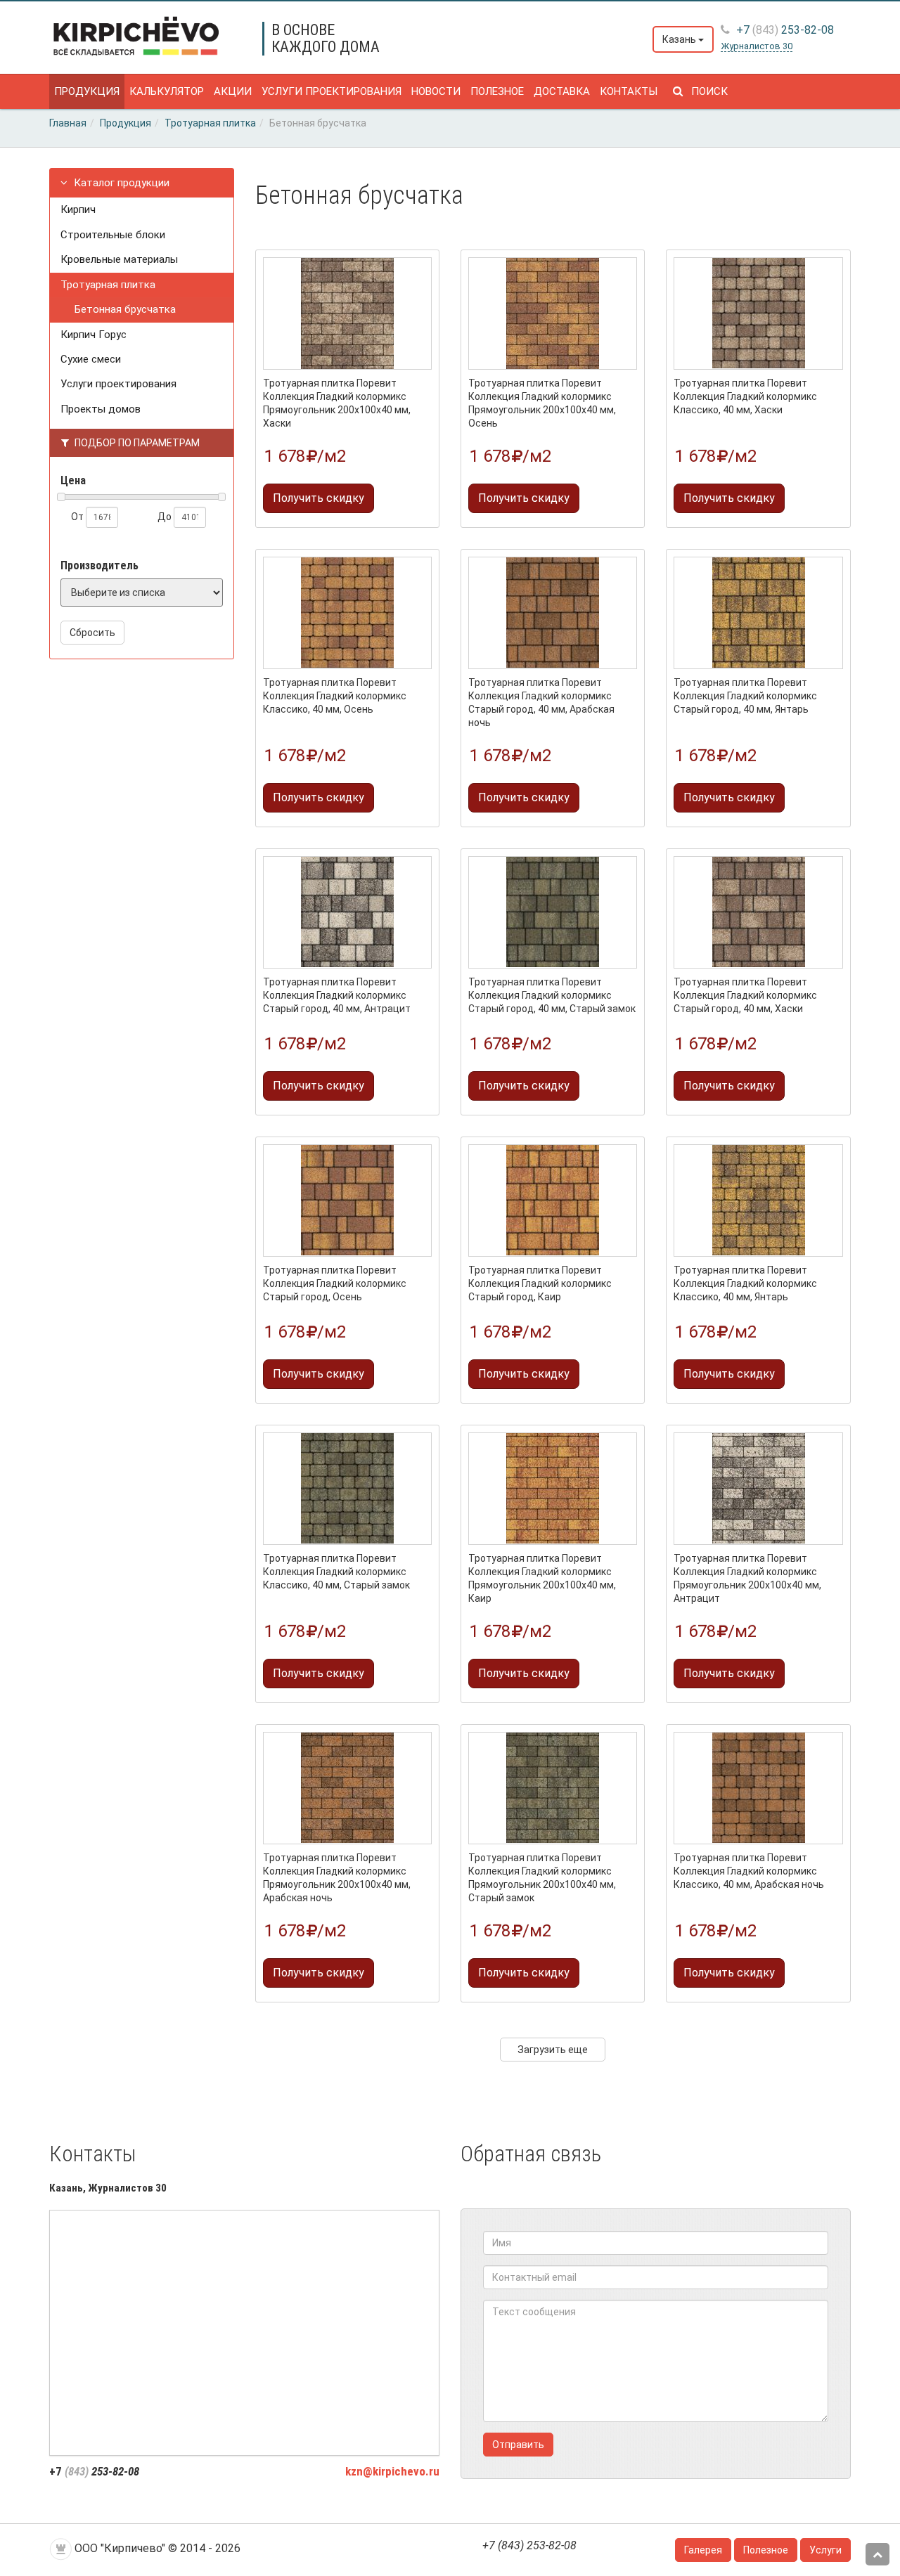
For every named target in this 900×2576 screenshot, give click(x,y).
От (78, 517)
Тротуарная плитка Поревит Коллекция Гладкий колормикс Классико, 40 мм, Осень (335, 696)
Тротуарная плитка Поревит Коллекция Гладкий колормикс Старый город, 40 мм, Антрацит (337, 995)
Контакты (629, 91)
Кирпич (78, 209)
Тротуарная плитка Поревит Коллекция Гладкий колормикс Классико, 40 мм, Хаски (745, 396)
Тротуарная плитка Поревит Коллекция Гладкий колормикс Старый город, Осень (335, 1283)
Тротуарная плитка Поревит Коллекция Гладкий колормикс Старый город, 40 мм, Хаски (745, 995)
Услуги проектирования (332, 91)
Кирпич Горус (94, 335)
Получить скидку (319, 498)
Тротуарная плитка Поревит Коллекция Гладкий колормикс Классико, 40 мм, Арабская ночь (749, 1871)
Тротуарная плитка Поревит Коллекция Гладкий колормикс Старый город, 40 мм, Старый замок (552, 995)
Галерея (703, 2550)
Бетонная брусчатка (125, 309)
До (166, 517)
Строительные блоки (113, 235)
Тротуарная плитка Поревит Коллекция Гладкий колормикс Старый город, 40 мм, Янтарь (745, 696)
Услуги (825, 2550)
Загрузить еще (553, 2050)
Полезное (497, 91)
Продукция (87, 91)
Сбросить (92, 633)
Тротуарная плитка (108, 285)
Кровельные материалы (119, 259)
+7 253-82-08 (784, 30)
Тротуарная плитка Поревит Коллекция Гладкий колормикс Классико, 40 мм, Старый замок (336, 1572)
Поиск (705, 91)
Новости (436, 91)
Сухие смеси (91, 359)
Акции (233, 91)
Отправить (518, 2445)
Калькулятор (167, 91)
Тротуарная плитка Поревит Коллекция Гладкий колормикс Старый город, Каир (540, 1283)
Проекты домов (101, 409)
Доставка (562, 91)
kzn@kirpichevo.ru (392, 2471)
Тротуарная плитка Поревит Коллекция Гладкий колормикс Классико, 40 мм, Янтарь (745, 1283)
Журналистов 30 (757, 46)
